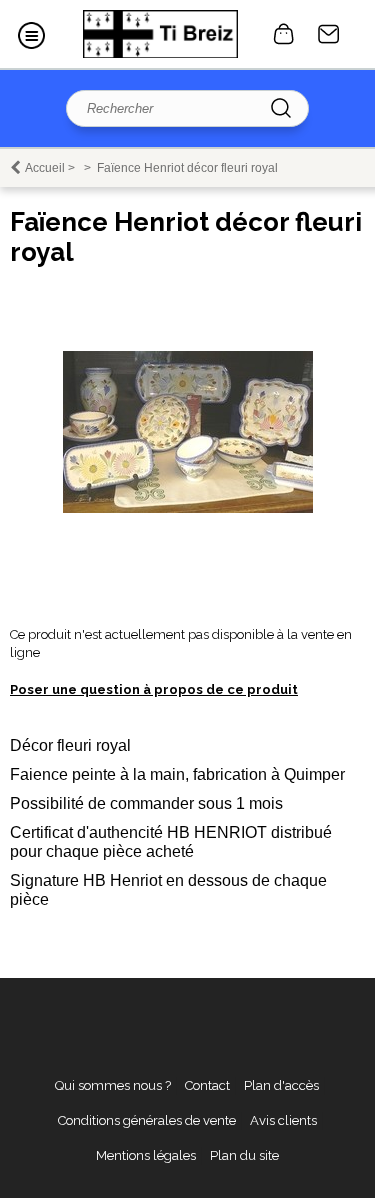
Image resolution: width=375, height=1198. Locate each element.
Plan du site (244, 1155)
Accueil (45, 168)
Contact (329, 34)
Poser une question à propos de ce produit (154, 689)
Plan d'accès (281, 1085)
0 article (284, 34)
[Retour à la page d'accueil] (160, 34)
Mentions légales (146, 1155)
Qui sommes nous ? (113, 1085)
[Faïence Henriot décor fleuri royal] (188, 508)
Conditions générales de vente (147, 1120)
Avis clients (283, 1120)
